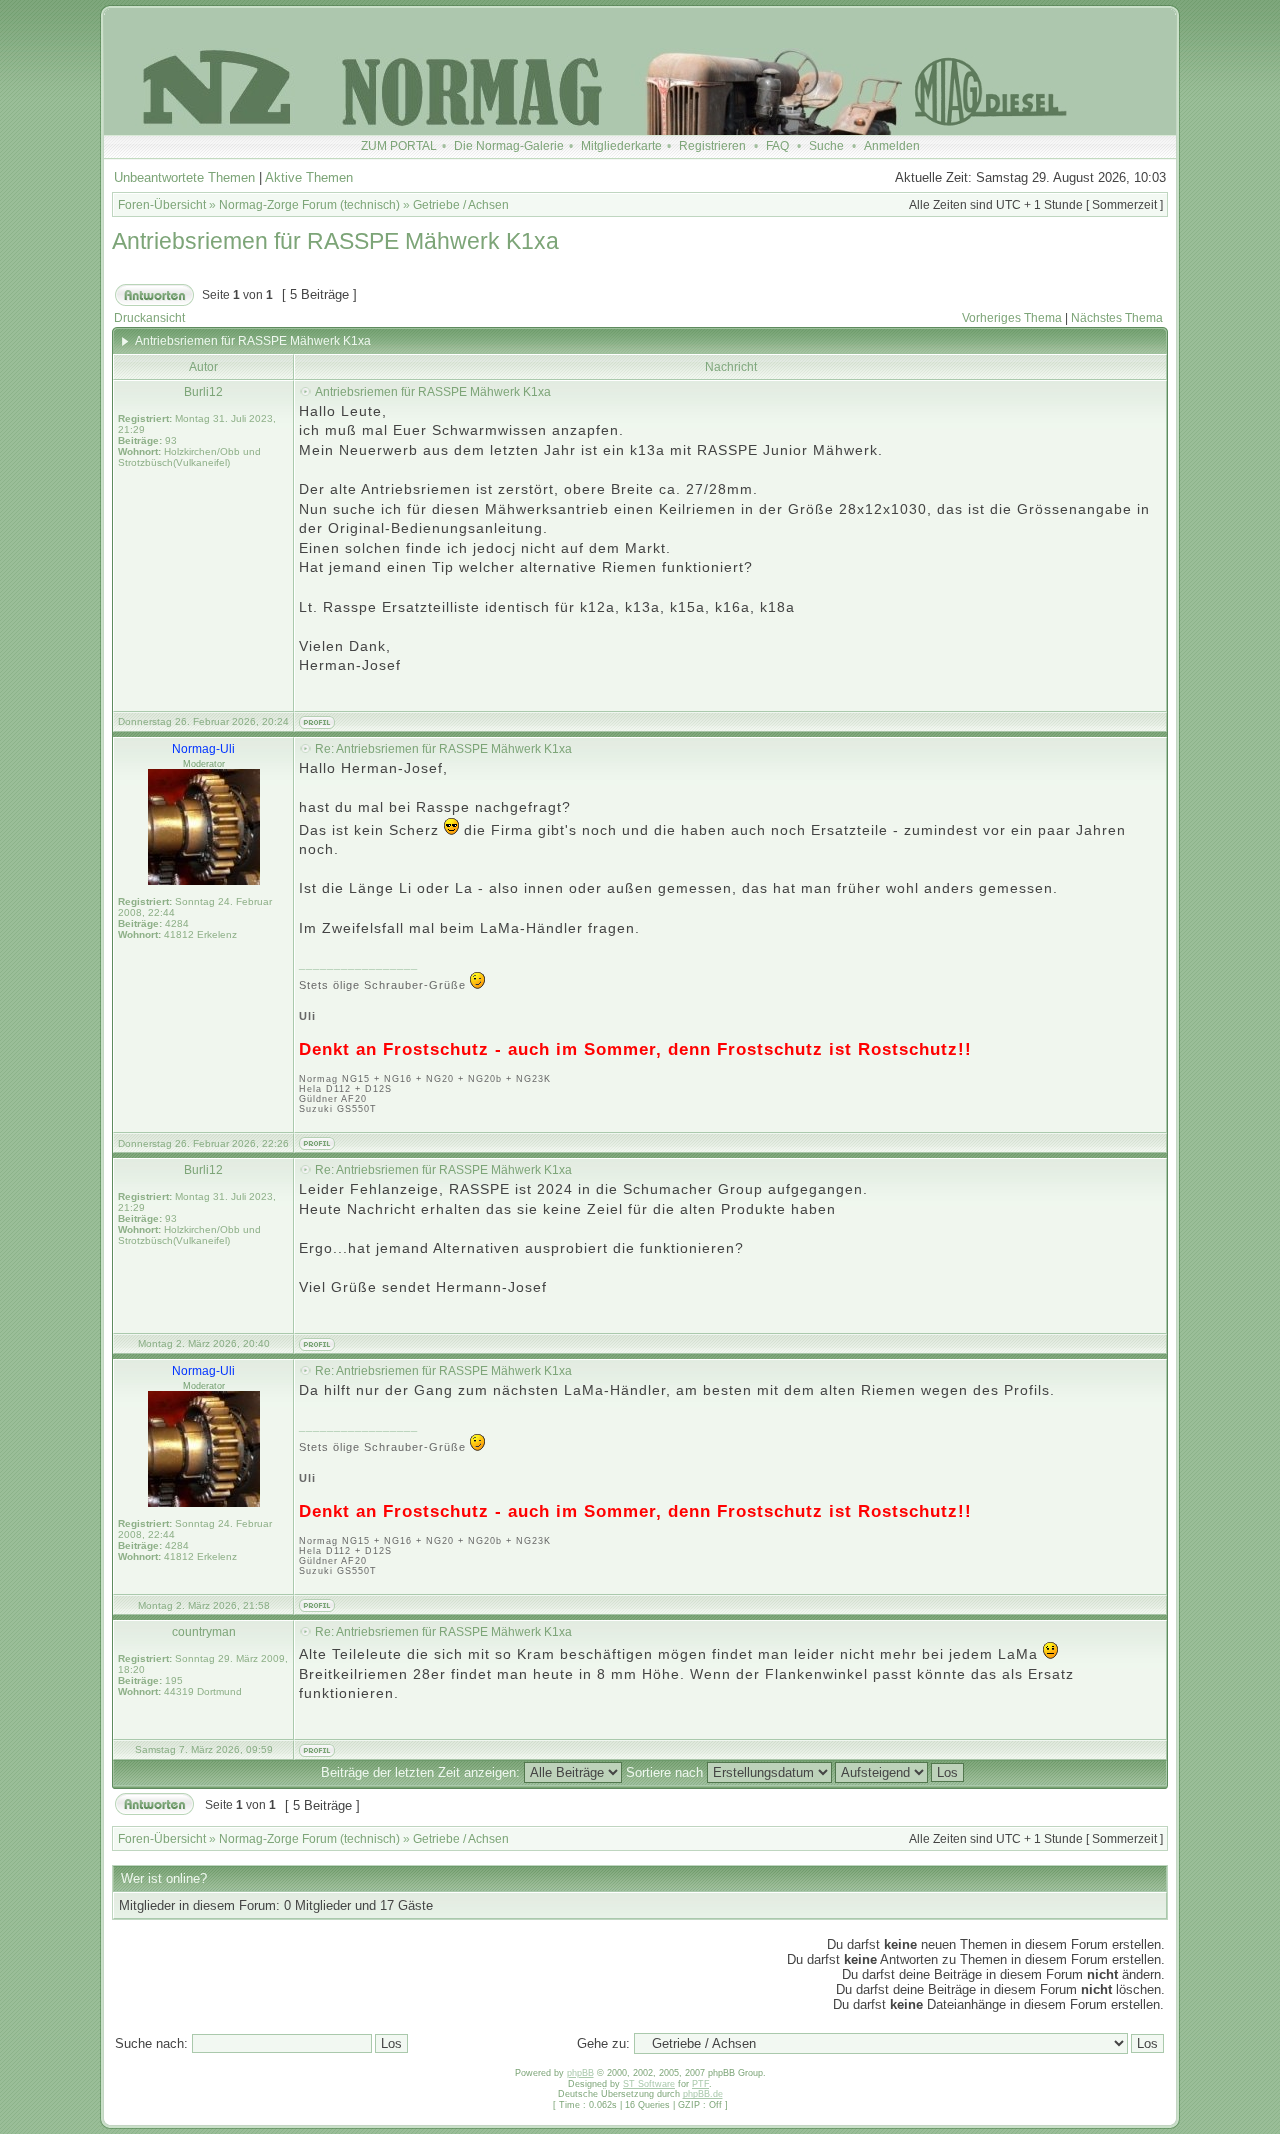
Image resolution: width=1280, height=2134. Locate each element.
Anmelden (892, 146)
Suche (826, 146)
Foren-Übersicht (162, 205)
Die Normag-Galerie (509, 146)
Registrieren (712, 146)
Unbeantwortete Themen (184, 177)
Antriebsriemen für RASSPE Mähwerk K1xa (335, 241)
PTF (700, 2084)
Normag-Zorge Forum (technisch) (309, 205)
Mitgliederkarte (621, 146)
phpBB (580, 2073)
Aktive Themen (309, 177)
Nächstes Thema (1117, 318)
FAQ (777, 146)
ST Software (649, 2084)
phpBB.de (703, 2094)
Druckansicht (149, 318)
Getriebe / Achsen (461, 205)
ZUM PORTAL (399, 146)
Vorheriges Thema (1012, 318)
